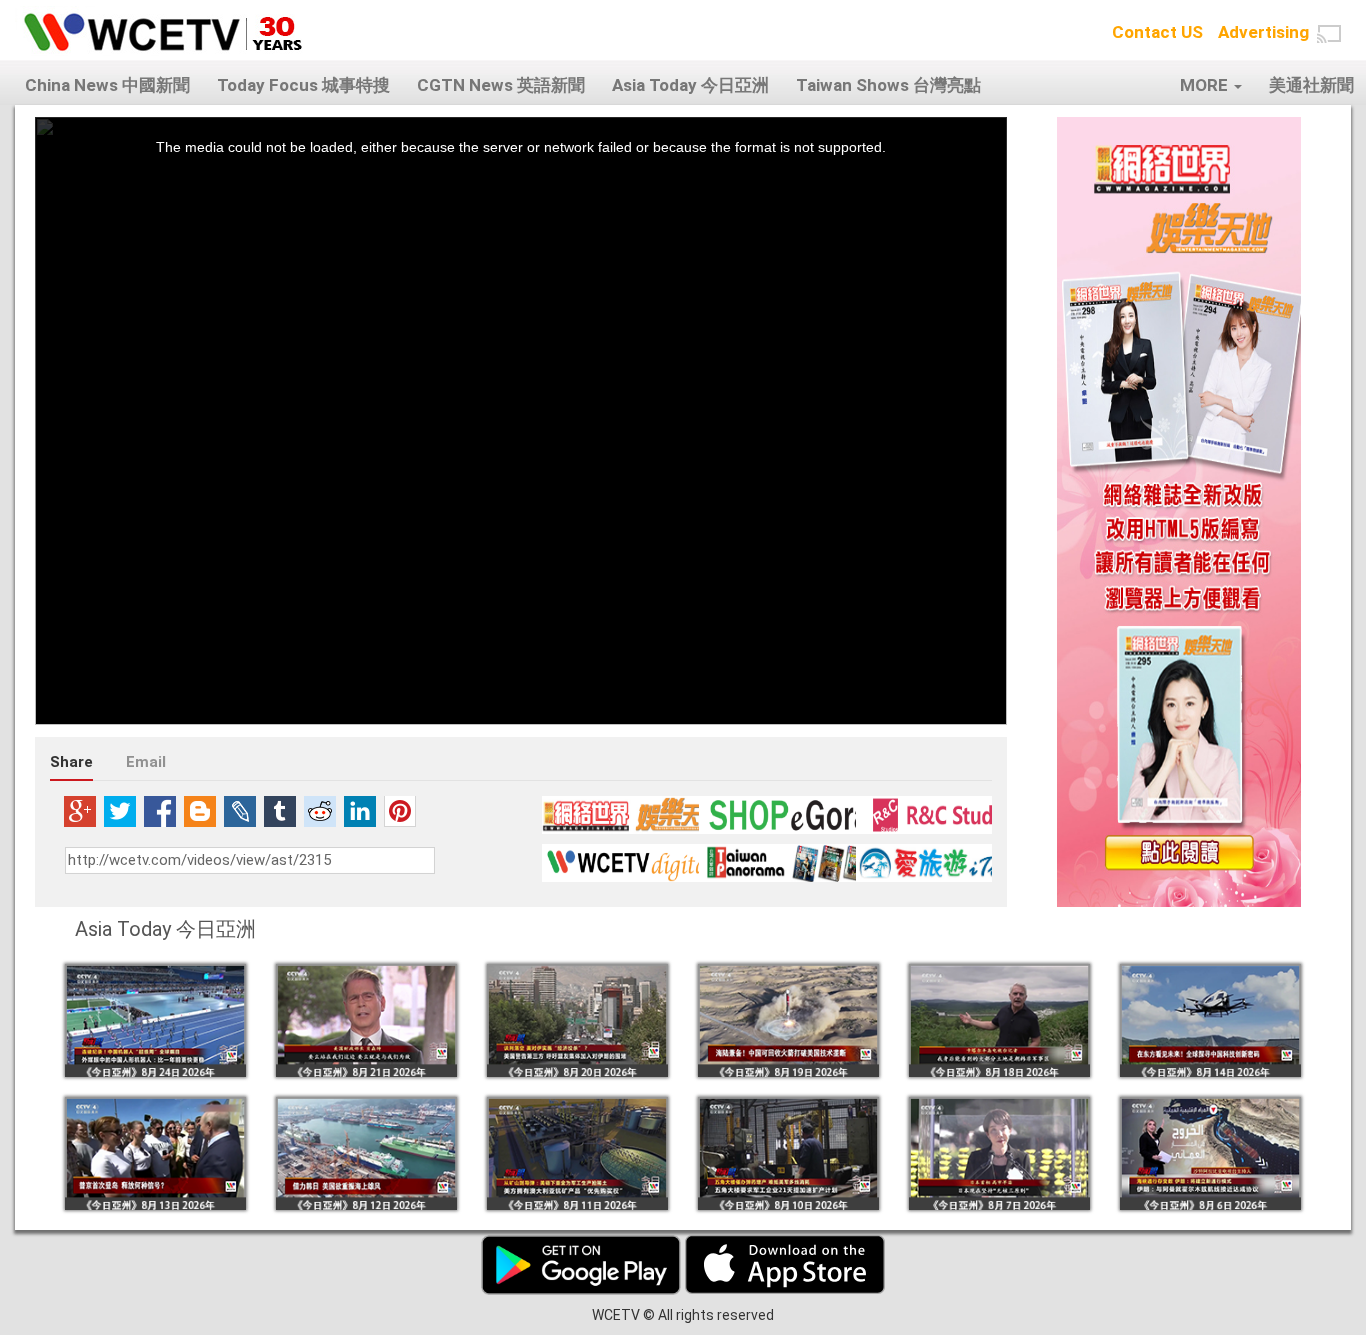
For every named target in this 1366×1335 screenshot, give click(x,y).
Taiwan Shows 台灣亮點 (888, 85)
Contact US (1157, 32)
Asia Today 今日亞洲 (690, 85)
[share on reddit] (320, 811)
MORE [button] (1206, 85)
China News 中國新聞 (107, 85)
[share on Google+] (80, 811)
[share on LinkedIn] (360, 811)
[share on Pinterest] (400, 811)
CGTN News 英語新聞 (501, 85)
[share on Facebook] (160, 811)
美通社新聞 (1311, 85)
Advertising (1263, 32)
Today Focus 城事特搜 (303, 85)
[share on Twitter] (120, 811)
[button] (1329, 34)
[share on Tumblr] (280, 811)
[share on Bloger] (200, 811)
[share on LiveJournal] (240, 811)
